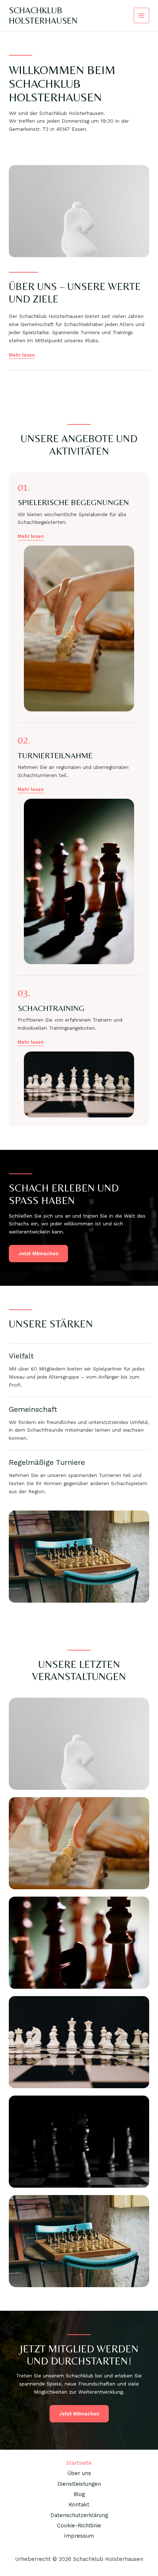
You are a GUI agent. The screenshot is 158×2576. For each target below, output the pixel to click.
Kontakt (79, 2505)
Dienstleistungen (79, 2484)
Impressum (79, 2536)
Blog (79, 2494)
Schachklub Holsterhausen (43, 15)
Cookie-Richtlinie (79, 2526)
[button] (31, 536)
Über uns (79, 2473)
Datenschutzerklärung (79, 2515)
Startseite (79, 2463)
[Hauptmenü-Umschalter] (142, 16)
